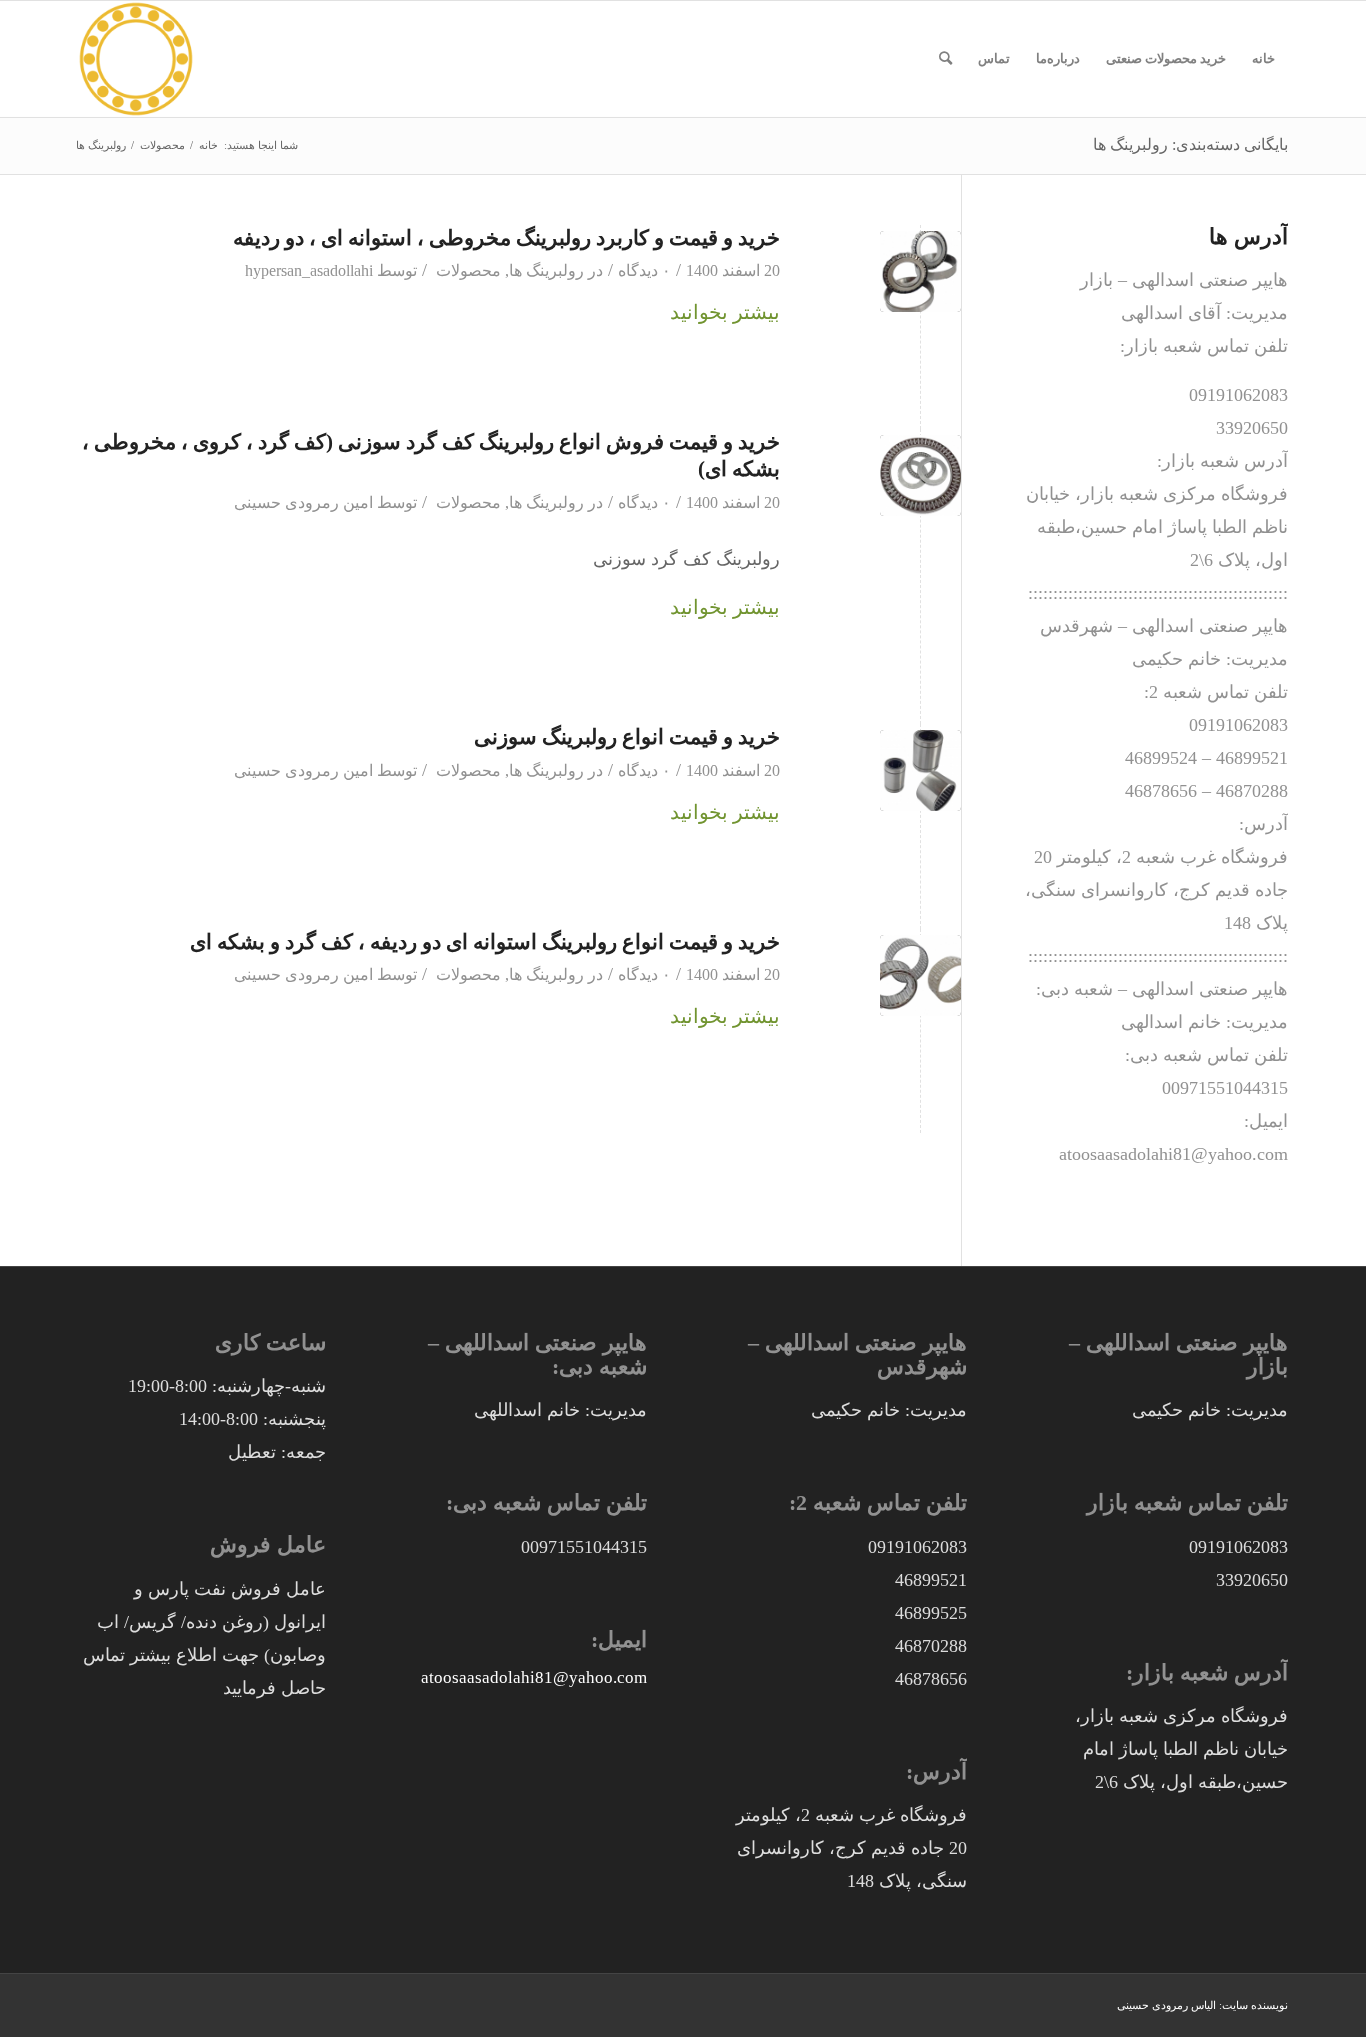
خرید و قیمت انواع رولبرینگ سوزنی (627, 737)
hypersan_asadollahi (309, 271)
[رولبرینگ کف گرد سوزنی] (920, 475)
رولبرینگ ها (546, 271)
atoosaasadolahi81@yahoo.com (534, 1677)
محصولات (468, 271)
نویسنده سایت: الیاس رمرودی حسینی (1202, 2005)
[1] (920, 770)
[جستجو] (945, 59)
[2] (920, 975)
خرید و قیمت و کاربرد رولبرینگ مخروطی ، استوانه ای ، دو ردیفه (506, 238)
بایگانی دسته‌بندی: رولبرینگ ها (1190, 144)
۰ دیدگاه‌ (644, 271)
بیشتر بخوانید (725, 312)
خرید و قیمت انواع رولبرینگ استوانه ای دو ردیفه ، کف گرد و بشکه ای (485, 942)
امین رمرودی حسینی (303, 503)
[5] (920, 271)
